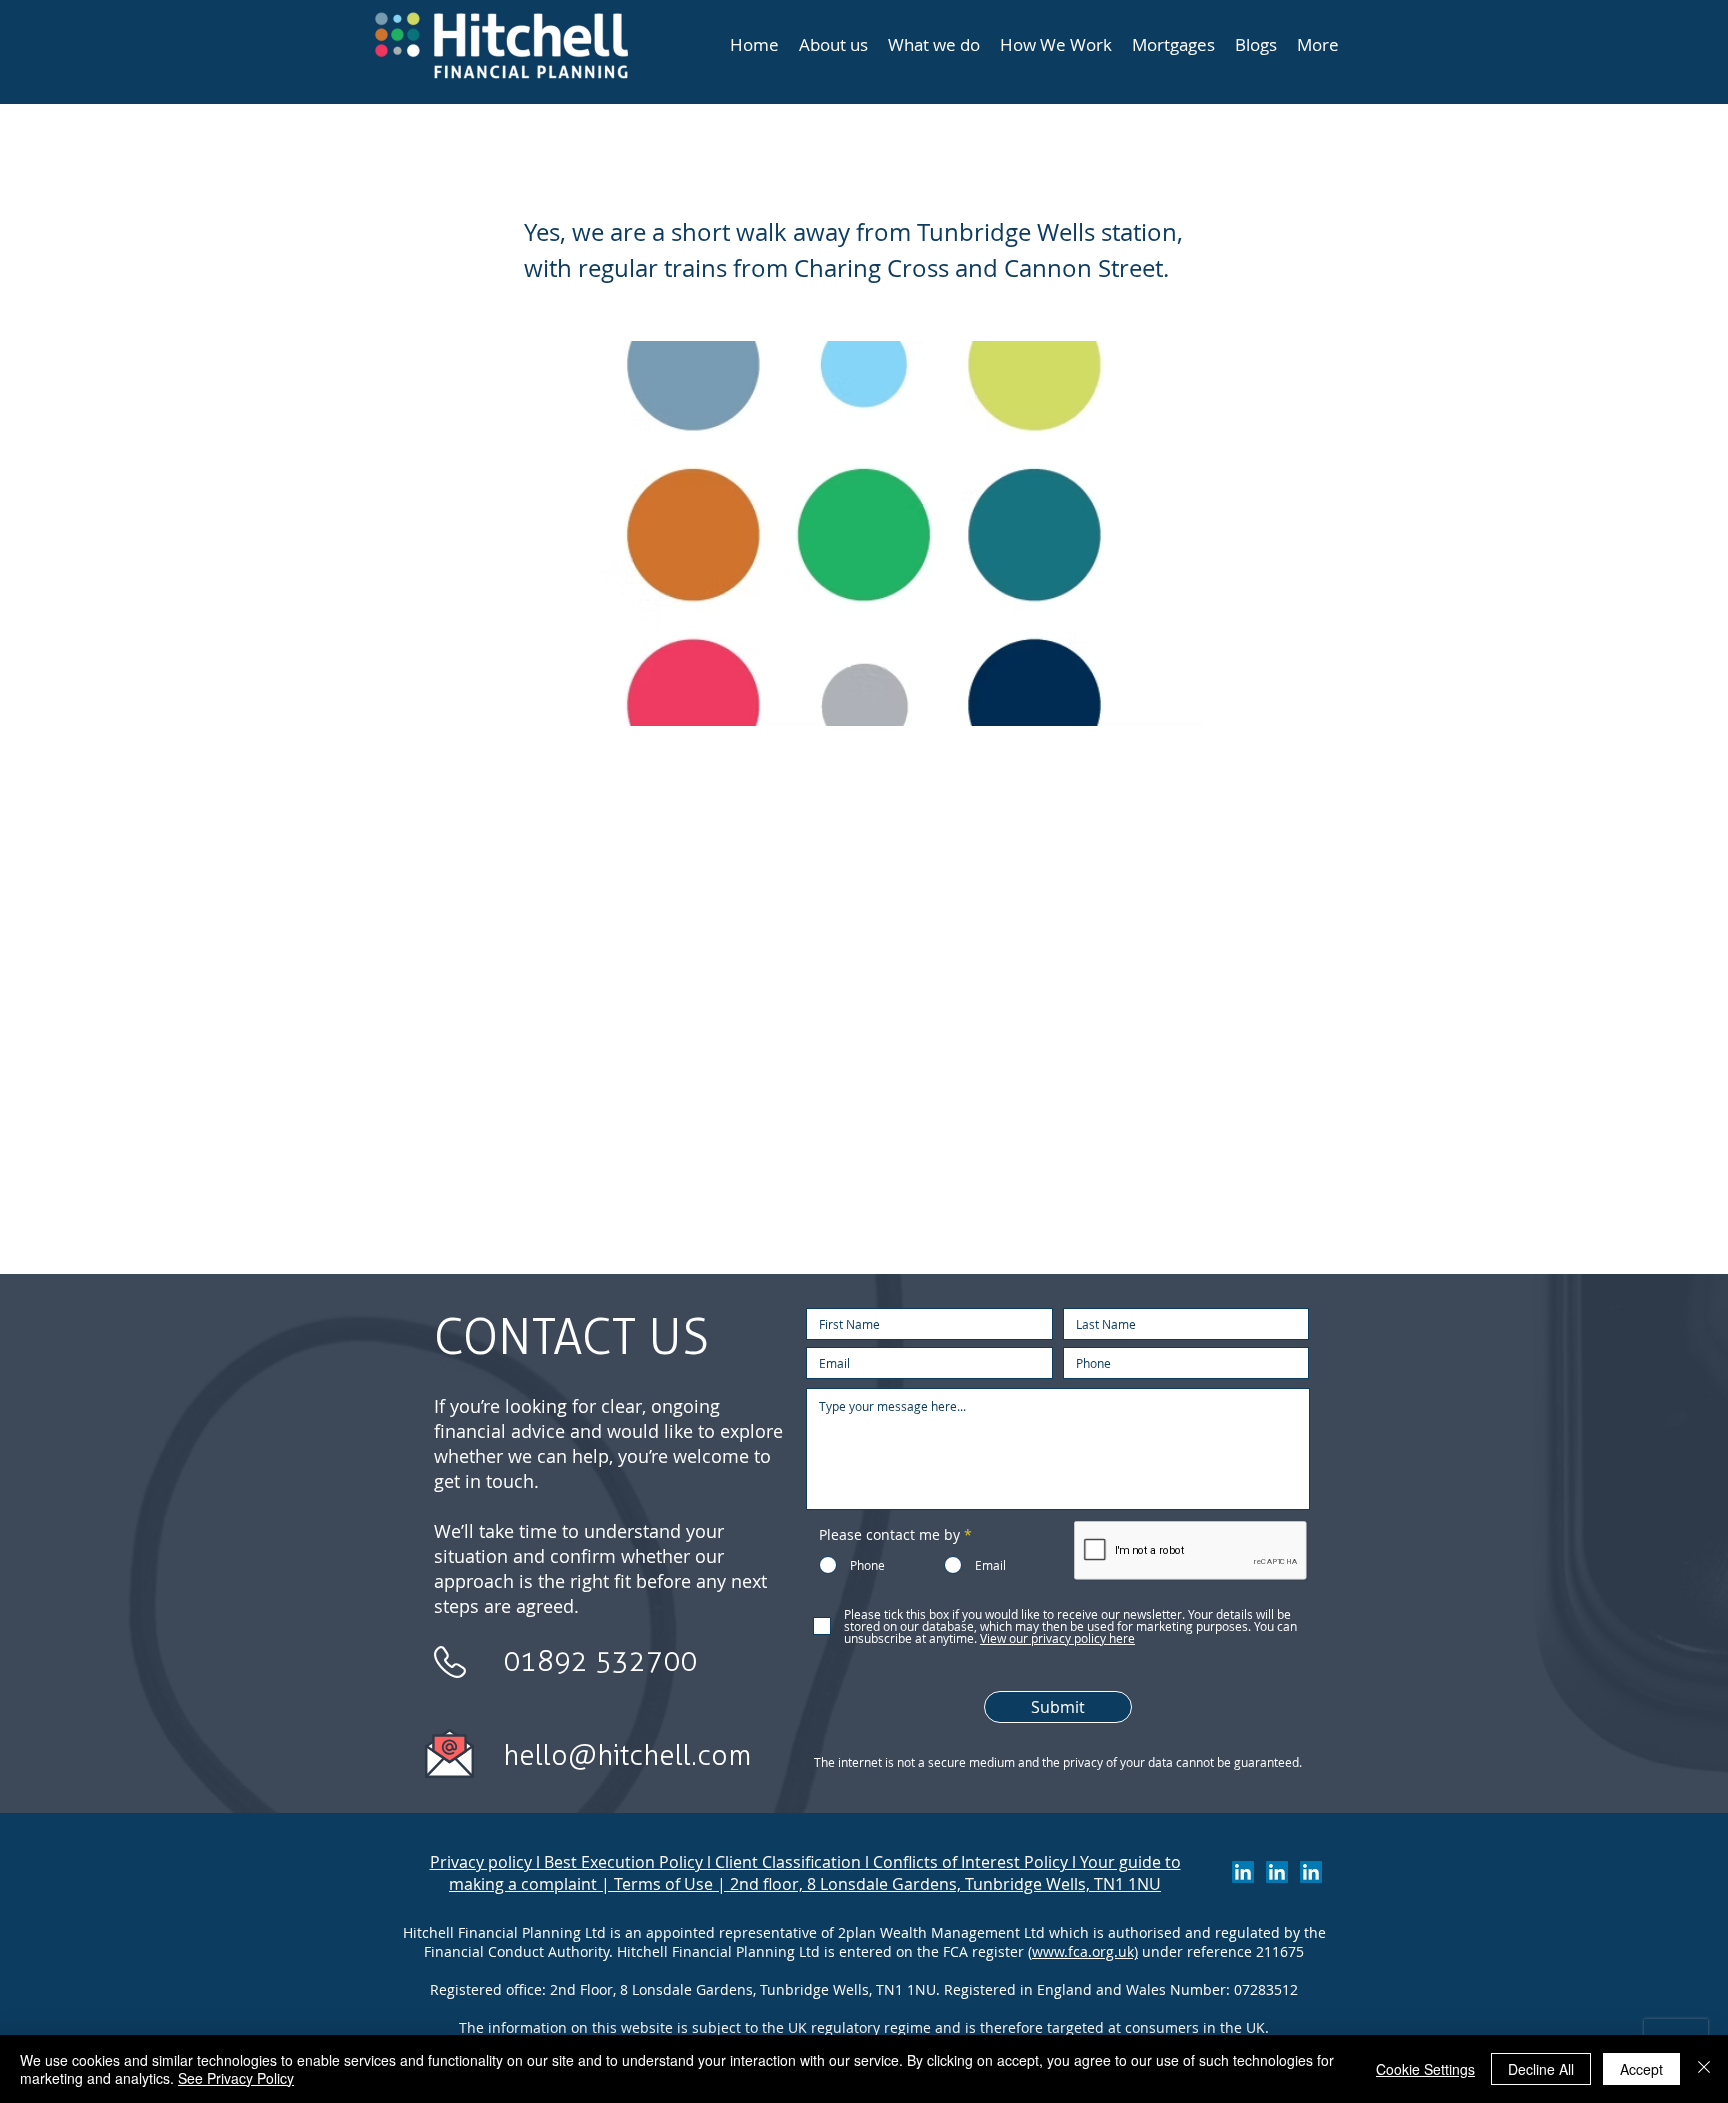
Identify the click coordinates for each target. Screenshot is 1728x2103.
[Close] (1704, 2069)
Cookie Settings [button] (1425, 2069)
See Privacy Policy (236, 2078)
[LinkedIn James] (1277, 1872)
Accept (1641, 2069)
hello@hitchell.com (627, 1755)
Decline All (1541, 2069)
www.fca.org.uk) (1085, 1951)
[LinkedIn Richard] (1243, 1872)
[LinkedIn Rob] (1311, 1872)
